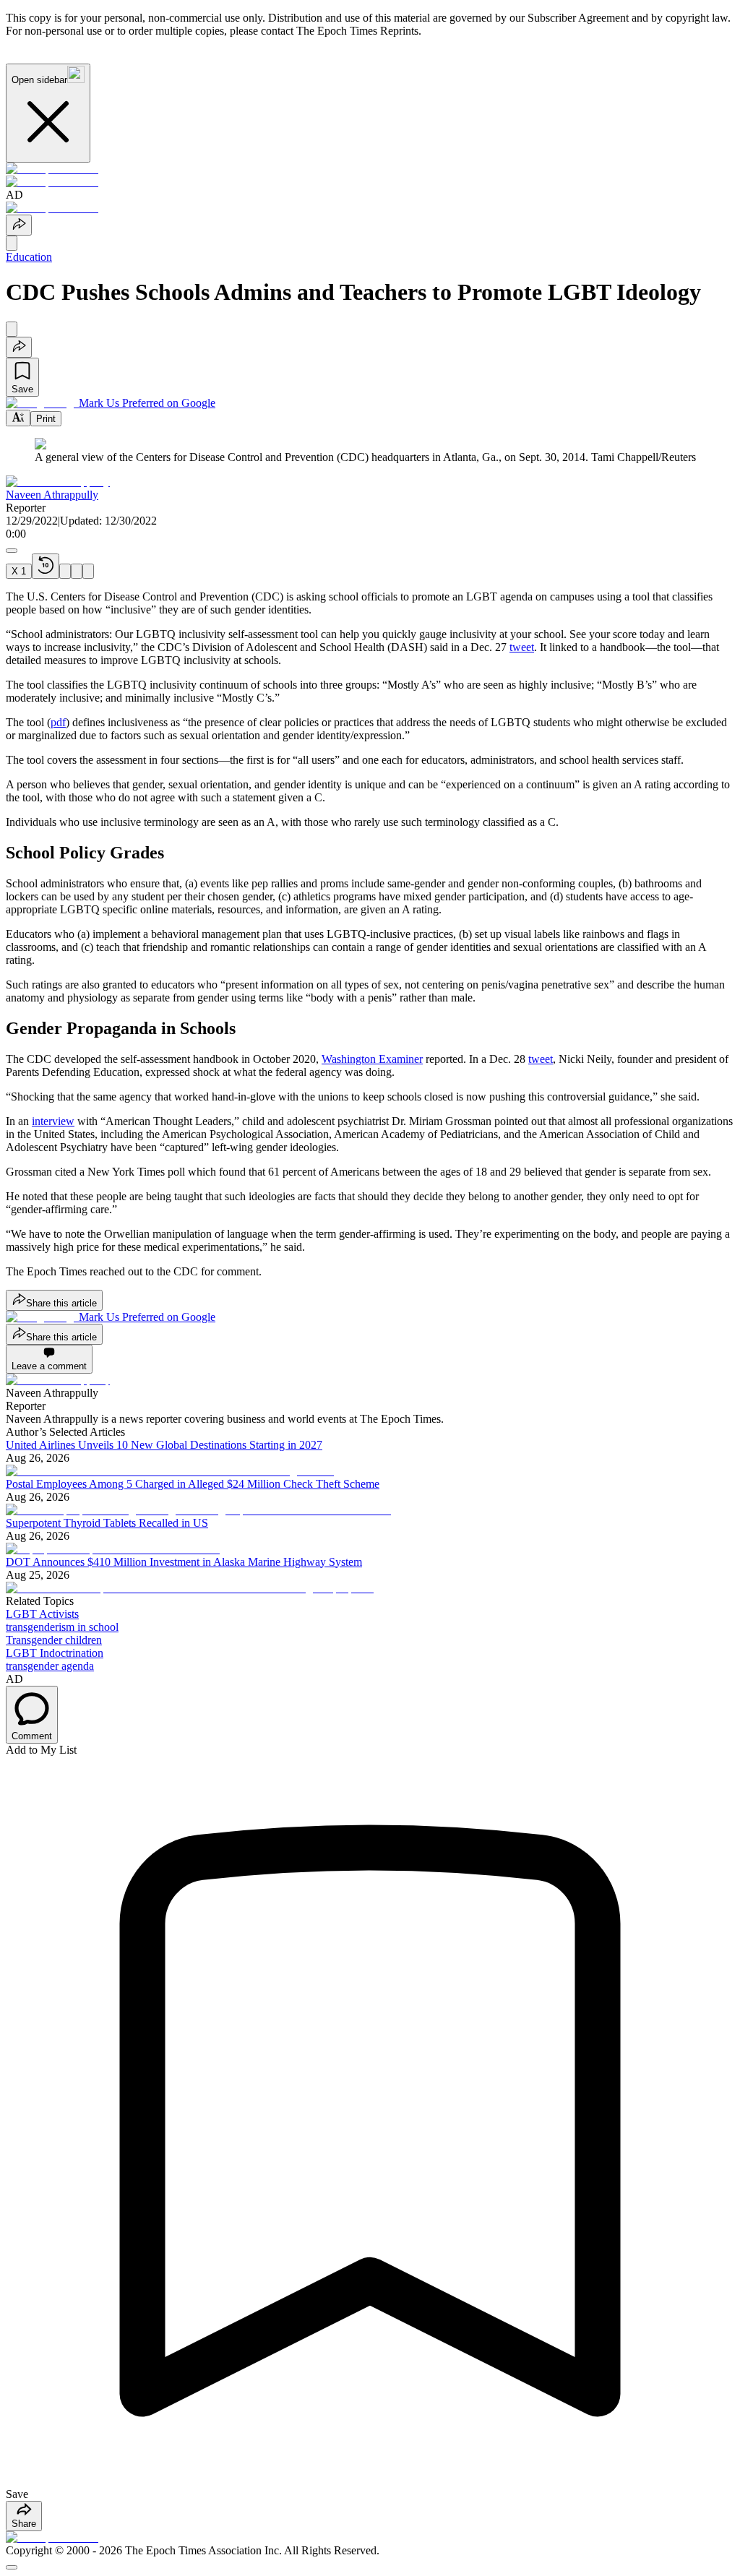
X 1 (19, 571)
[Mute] (88, 571)
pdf (58, 722)
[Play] (65, 571)
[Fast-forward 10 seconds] (77, 571)
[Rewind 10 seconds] (46, 566)
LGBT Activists (42, 1614)
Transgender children (54, 1640)
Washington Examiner (372, 1059)
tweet (522, 647)
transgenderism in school (62, 1627)
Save (22, 389)
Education (29, 257)
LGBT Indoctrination (55, 1653)
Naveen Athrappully (52, 495)
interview (53, 1121)
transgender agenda (50, 1666)
